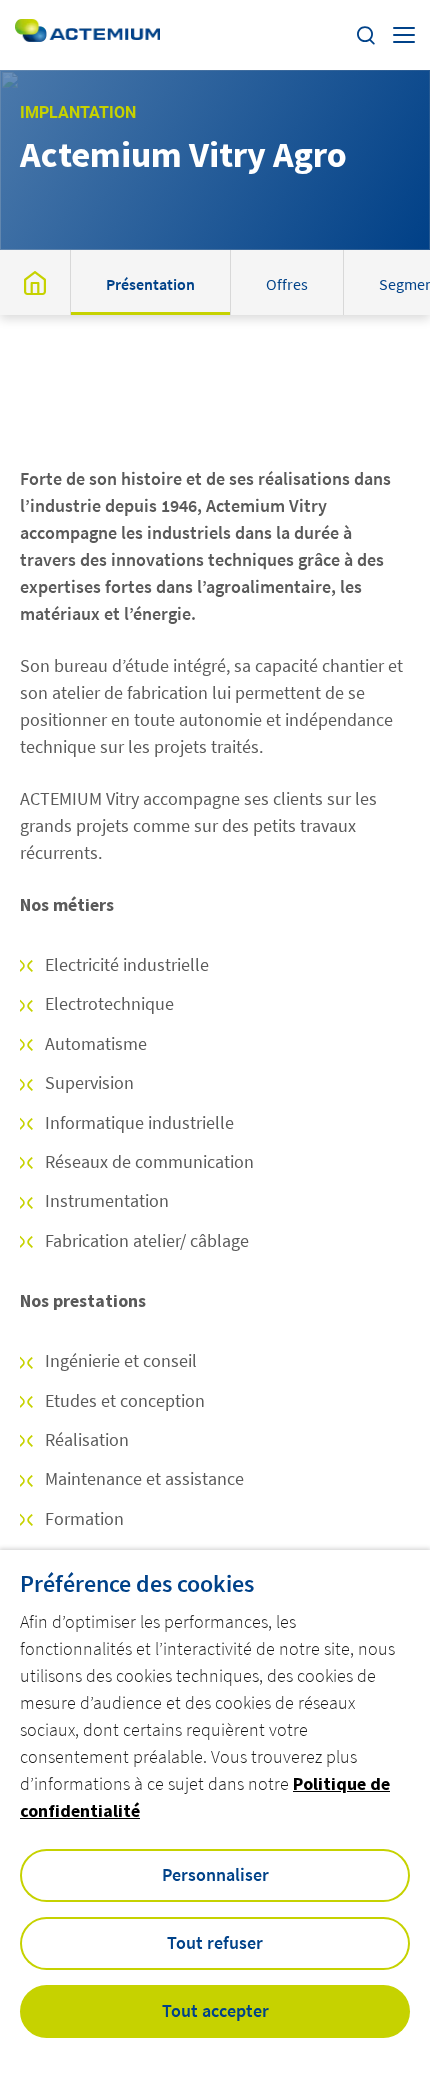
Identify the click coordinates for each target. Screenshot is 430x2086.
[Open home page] (87, 34)
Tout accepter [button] (215, 2010)
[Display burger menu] (404, 35)
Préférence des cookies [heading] (137, 1584)
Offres (287, 284)
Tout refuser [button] (215, 1942)
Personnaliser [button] (215, 1874)
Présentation (150, 284)
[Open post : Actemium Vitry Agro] (35, 282)
